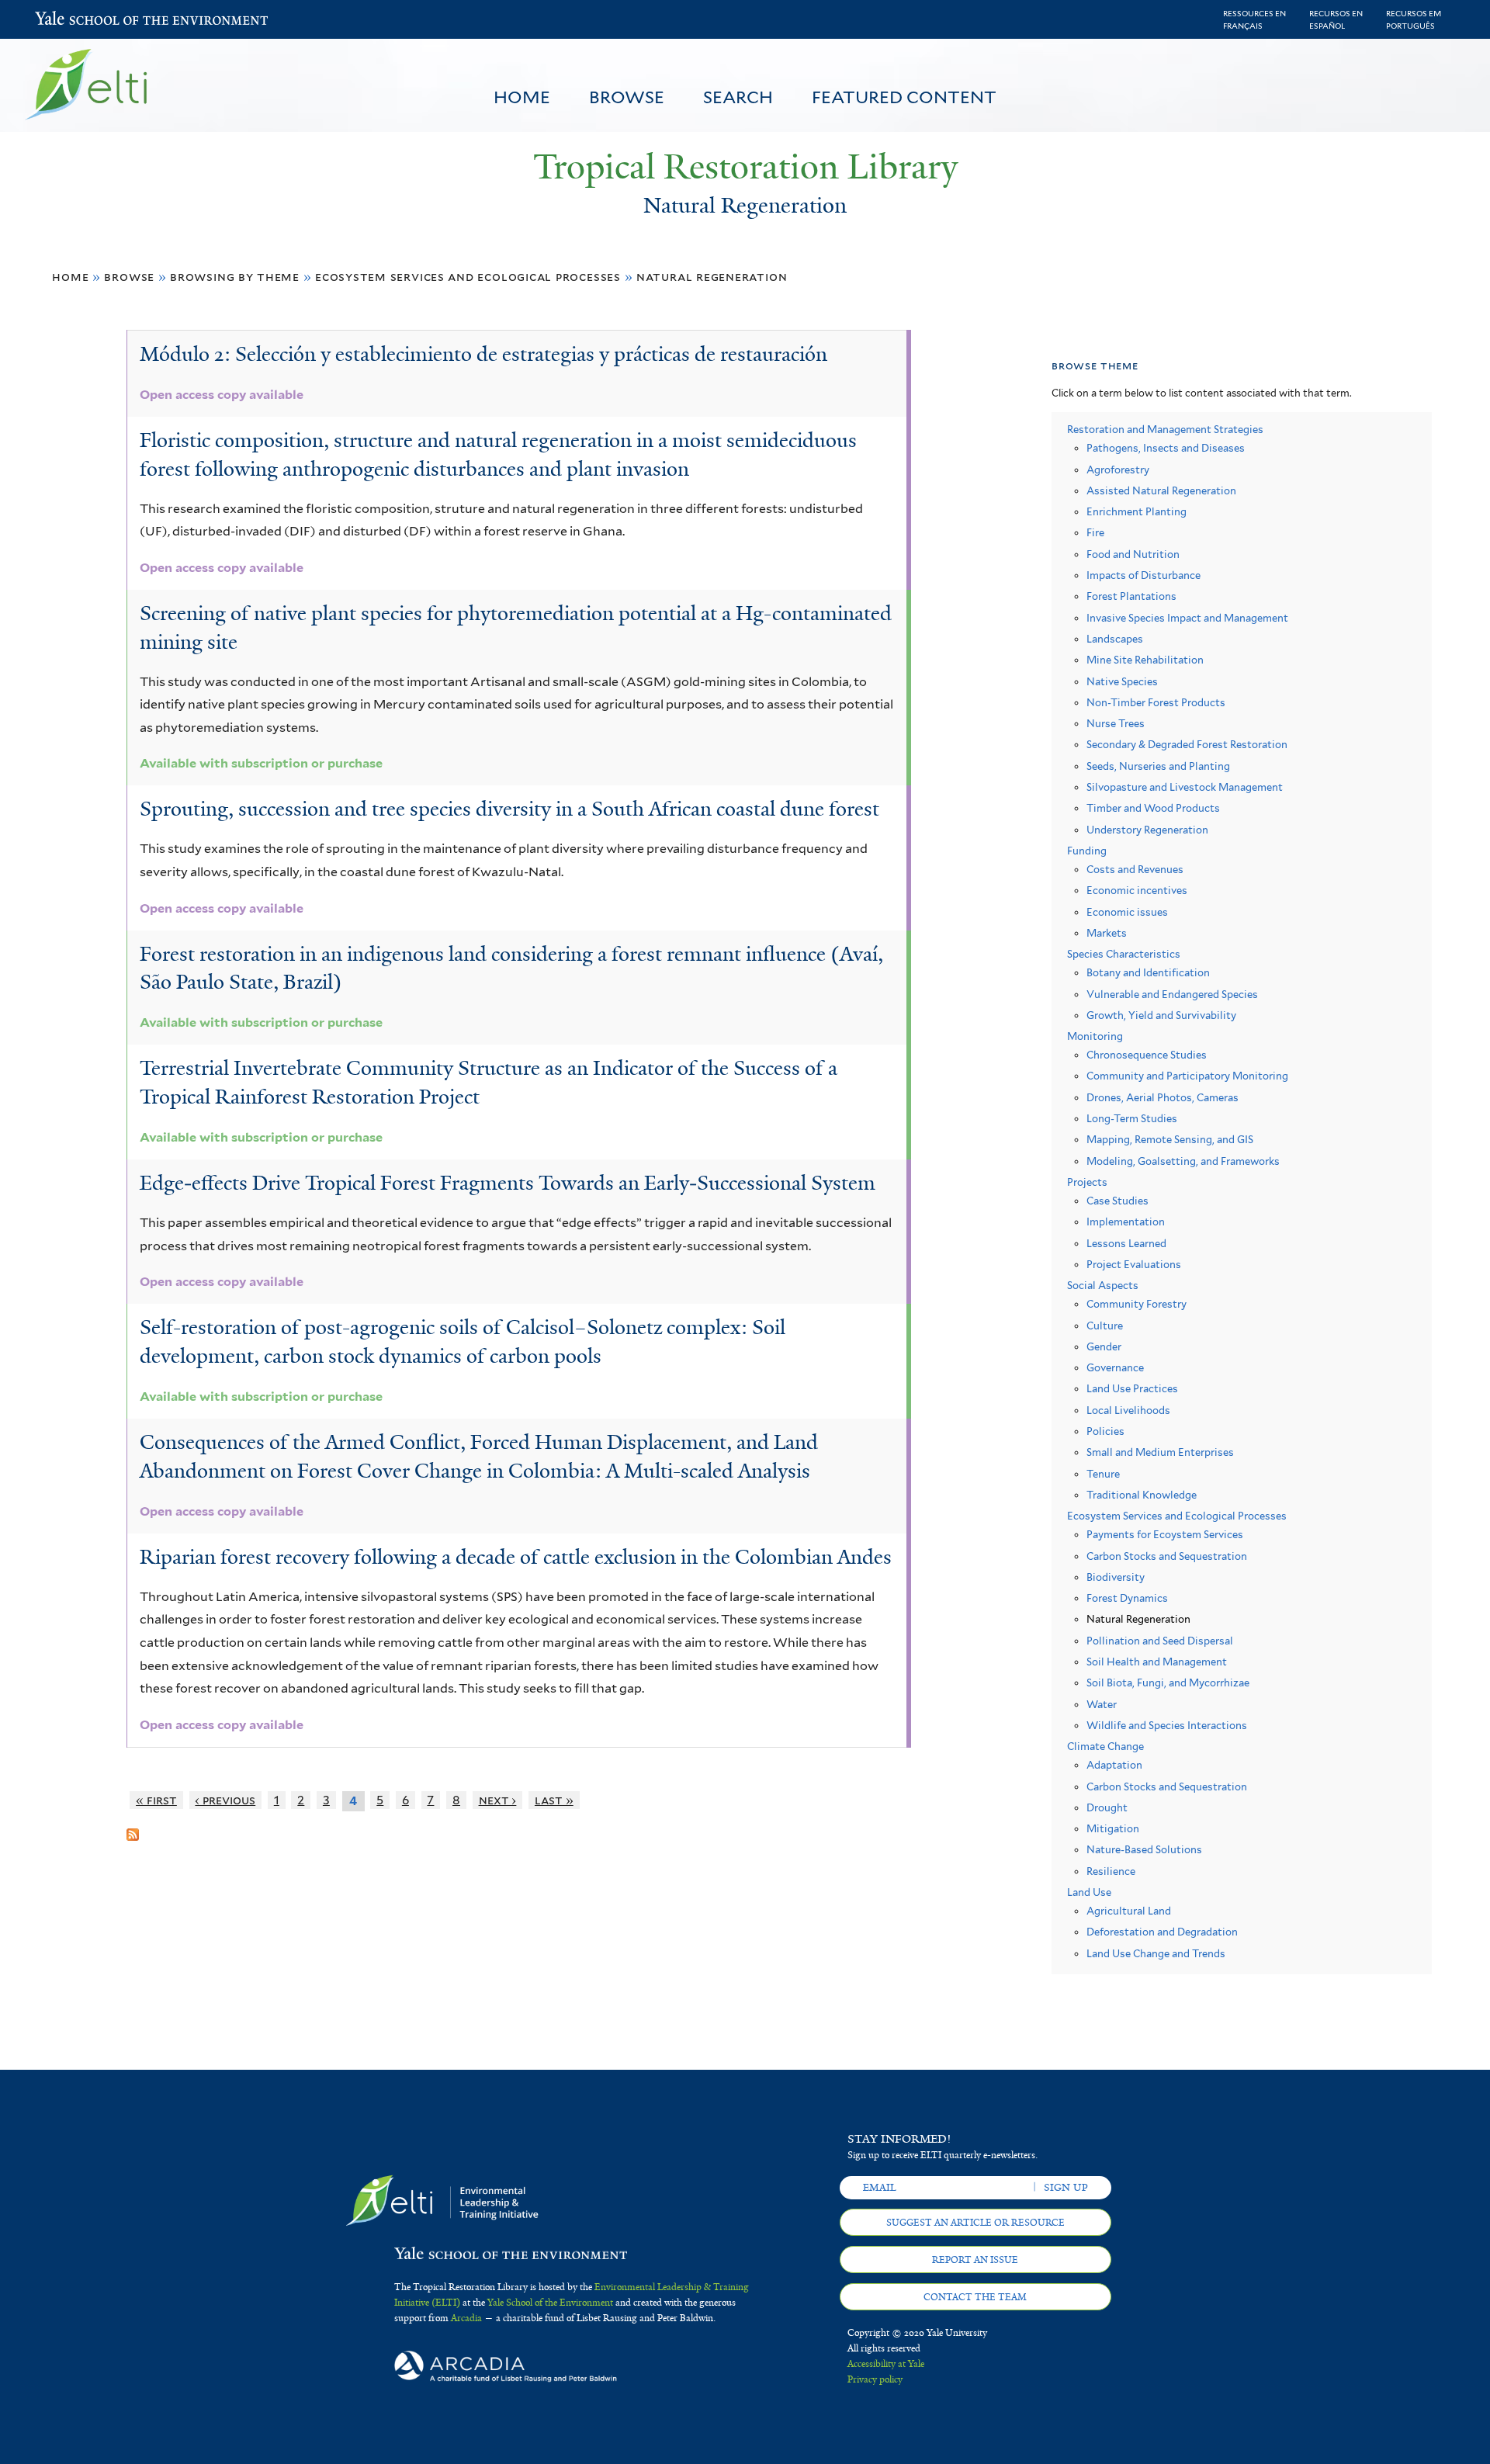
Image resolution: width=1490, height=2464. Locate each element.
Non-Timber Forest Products (1156, 703)
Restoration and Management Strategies (1165, 430)
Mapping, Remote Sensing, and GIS (1170, 1140)
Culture (1105, 1326)
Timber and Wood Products (1153, 808)
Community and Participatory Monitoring (1187, 1076)
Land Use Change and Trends (1156, 1954)
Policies (1105, 1431)
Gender (1104, 1347)
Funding (1087, 851)
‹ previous (225, 1800)
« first (156, 1800)
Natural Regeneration (712, 277)
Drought (1107, 1808)
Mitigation (1113, 1829)
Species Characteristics (1124, 954)
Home (522, 97)
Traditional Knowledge (1142, 1495)
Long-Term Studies (1132, 1119)
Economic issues (1127, 912)
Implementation (1126, 1222)
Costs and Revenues (1135, 870)
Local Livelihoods (1128, 1410)
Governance (1115, 1368)
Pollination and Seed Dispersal (1160, 1641)
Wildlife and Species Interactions (1167, 1726)
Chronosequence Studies (1147, 1055)
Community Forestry (1137, 1304)
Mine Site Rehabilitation (1145, 660)
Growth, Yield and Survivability (1161, 1015)
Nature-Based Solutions (1144, 1850)
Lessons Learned (1126, 1244)
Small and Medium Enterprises (1160, 1452)
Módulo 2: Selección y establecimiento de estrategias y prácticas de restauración (483, 354)
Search (738, 97)
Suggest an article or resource (975, 2223)
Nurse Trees (1116, 724)
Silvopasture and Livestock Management (1185, 787)
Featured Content (904, 97)
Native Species (1122, 682)
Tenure (1103, 1474)
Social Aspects (1103, 1286)
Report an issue (975, 2260)
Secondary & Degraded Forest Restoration (1187, 745)
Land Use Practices (1132, 1389)
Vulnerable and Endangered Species (1172, 995)
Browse (627, 97)
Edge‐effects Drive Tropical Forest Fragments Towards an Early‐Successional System (508, 1183)
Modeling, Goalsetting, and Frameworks (1183, 1161)
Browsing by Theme (235, 277)
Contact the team (975, 2297)
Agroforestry (1118, 470)
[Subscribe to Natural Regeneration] (133, 1828)
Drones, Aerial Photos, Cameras (1163, 1098)
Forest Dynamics (1127, 1598)
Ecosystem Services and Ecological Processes (468, 277)
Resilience (1111, 1871)
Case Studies (1117, 1201)
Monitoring (1095, 1036)
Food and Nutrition (1133, 554)
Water (1102, 1705)
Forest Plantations (1131, 596)
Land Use (1089, 1892)
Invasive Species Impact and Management (1187, 618)
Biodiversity (1116, 1577)
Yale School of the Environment (76, 20)
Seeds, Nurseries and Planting (1158, 766)
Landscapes (1115, 639)
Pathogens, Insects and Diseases (1166, 448)
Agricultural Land (1129, 1911)
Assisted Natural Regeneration (1161, 491)
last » (554, 1800)
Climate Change (1105, 1747)
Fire (1095, 533)
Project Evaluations (1134, 1265)
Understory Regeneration (1147, 830)
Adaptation (1114, 1765)
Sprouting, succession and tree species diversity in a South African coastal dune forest (509, 809)
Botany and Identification (1148, 973)
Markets (1107, 933)
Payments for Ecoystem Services (1165, 1535)
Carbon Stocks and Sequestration (1167, 1556)
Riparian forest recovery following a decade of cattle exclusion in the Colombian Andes (516, 1557)
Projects (1087, 1182)
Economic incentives (1137, 891)
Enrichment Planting (1137, 512)
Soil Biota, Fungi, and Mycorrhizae (1168, 1683)
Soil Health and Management (1157, 1662)
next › (498, 1800)
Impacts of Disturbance (1143, 575)
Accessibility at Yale (886, 2364)
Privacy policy (875, 2379)
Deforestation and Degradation (1162, 1932)
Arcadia (466, 2318)
